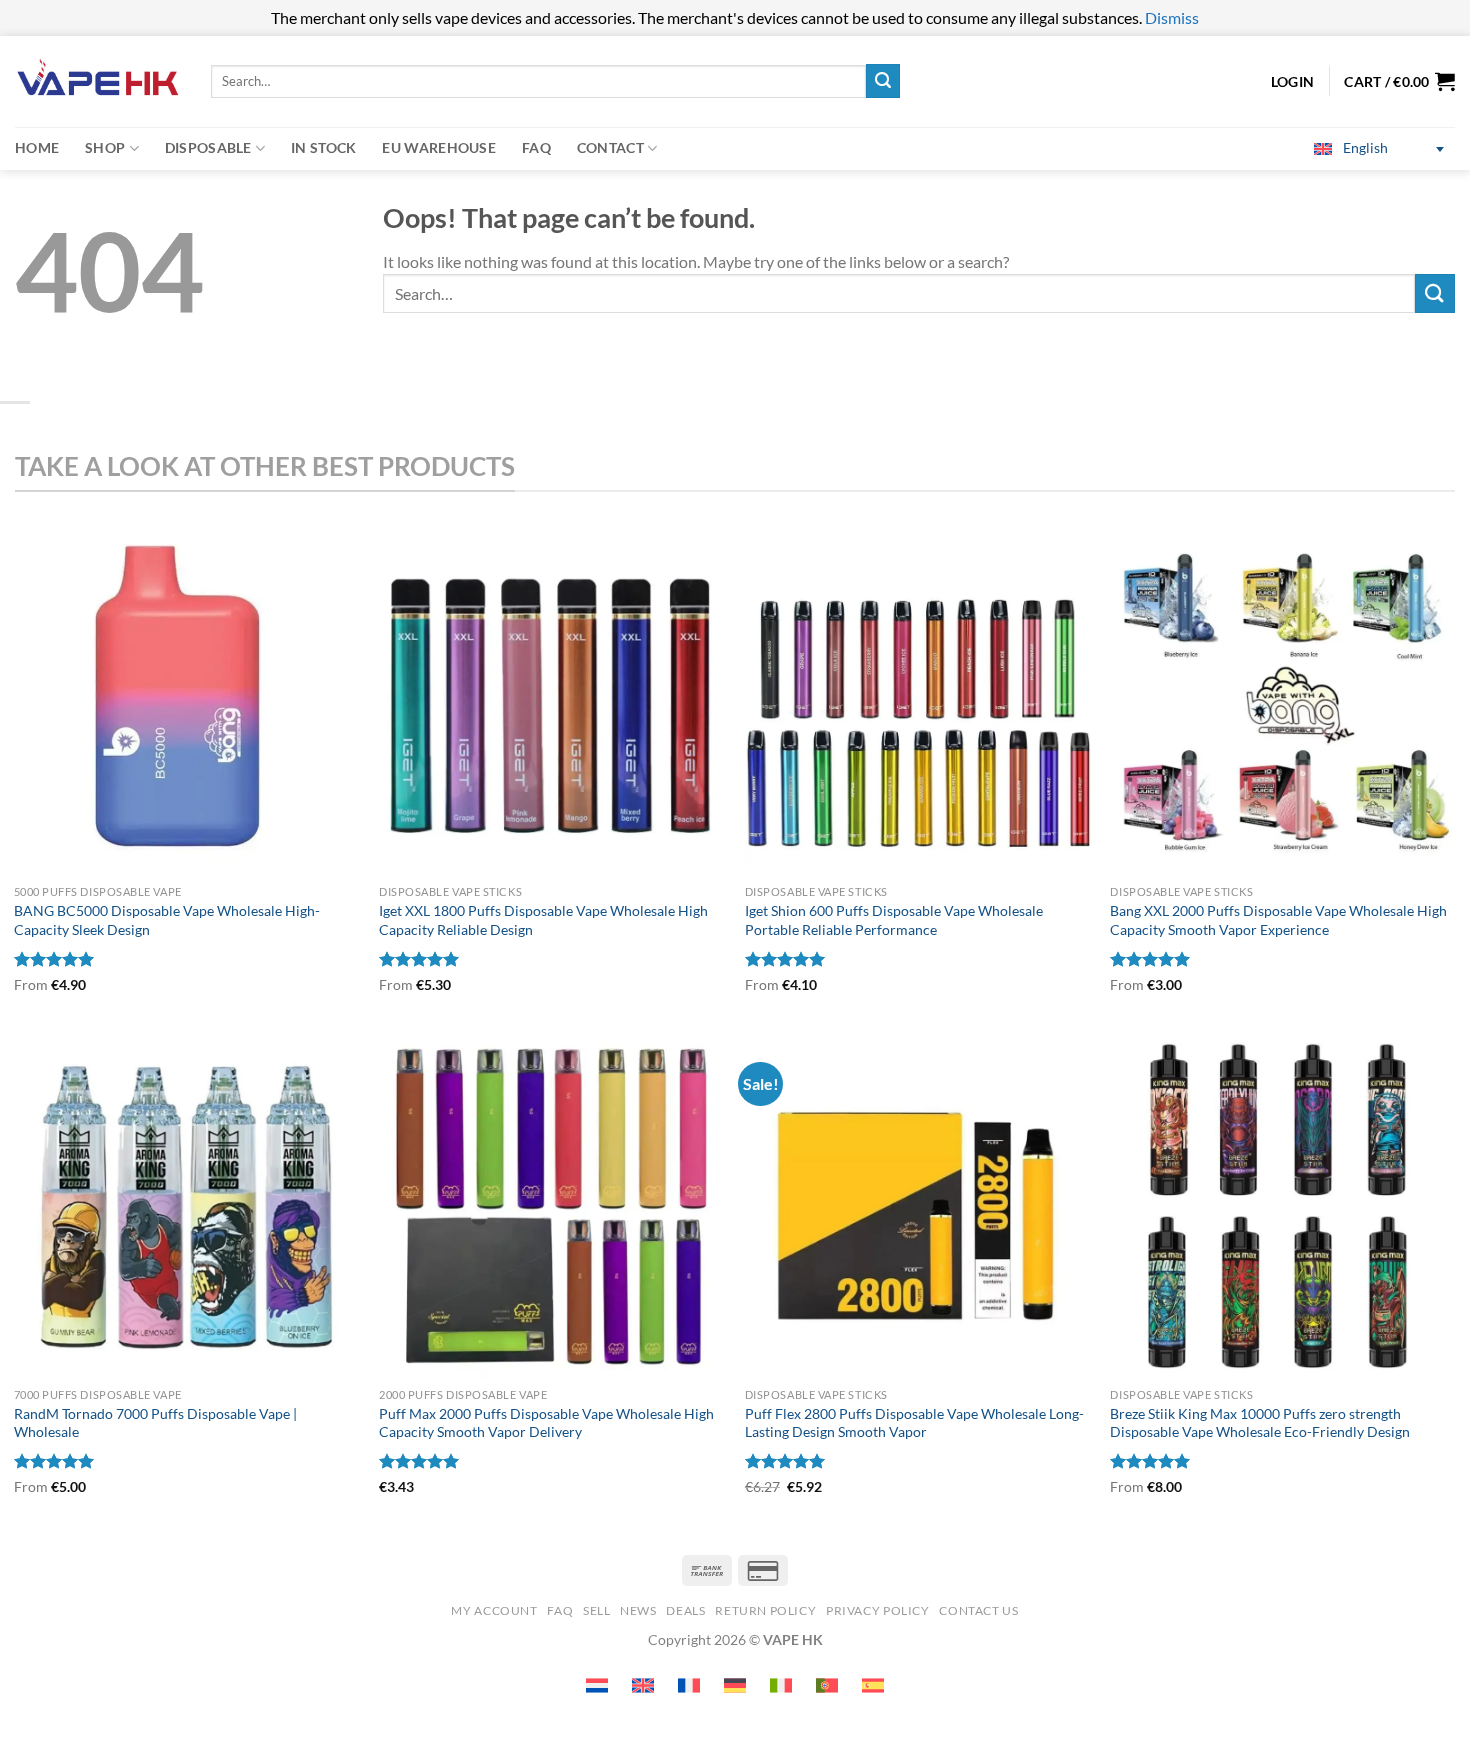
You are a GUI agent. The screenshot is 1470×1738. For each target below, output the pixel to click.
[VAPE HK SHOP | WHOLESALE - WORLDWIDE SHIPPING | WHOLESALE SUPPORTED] (98, 81)
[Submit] (883, 81)
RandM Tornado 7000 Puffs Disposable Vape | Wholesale (155, 1423)
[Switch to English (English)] (643, 1685)
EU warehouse (438, 147)
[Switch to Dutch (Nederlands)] (597, 1685)
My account (494, 1610)
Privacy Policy (878, 1610)
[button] (1399, 81)
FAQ (536, 147)
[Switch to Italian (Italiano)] (781, 1685)
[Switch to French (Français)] (689, 1685)
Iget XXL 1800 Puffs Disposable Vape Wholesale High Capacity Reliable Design (543, 920)
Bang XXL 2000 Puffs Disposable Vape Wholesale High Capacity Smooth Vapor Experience (1278, 920)
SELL (596, 1610)
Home (37, 147)
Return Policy (765, 1610)
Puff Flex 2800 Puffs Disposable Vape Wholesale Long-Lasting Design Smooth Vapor (914, 1423)
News (638, 1610)
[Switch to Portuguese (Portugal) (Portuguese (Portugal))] (827, 1685)
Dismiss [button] (1172, 17)
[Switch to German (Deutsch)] (735, 1685)
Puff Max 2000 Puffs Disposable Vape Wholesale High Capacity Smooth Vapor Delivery (546, 1423)
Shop (105, 147)
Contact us (978, 1610)
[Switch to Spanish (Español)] (873, 1685)
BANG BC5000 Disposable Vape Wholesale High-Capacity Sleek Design (167, 920)
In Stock (323, 147)
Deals (685, 1610)
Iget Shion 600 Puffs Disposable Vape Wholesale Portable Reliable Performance (894, 920)
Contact (610, 147)
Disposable (208, 147)
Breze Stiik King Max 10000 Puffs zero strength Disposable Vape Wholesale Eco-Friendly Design (1260, 1423)
